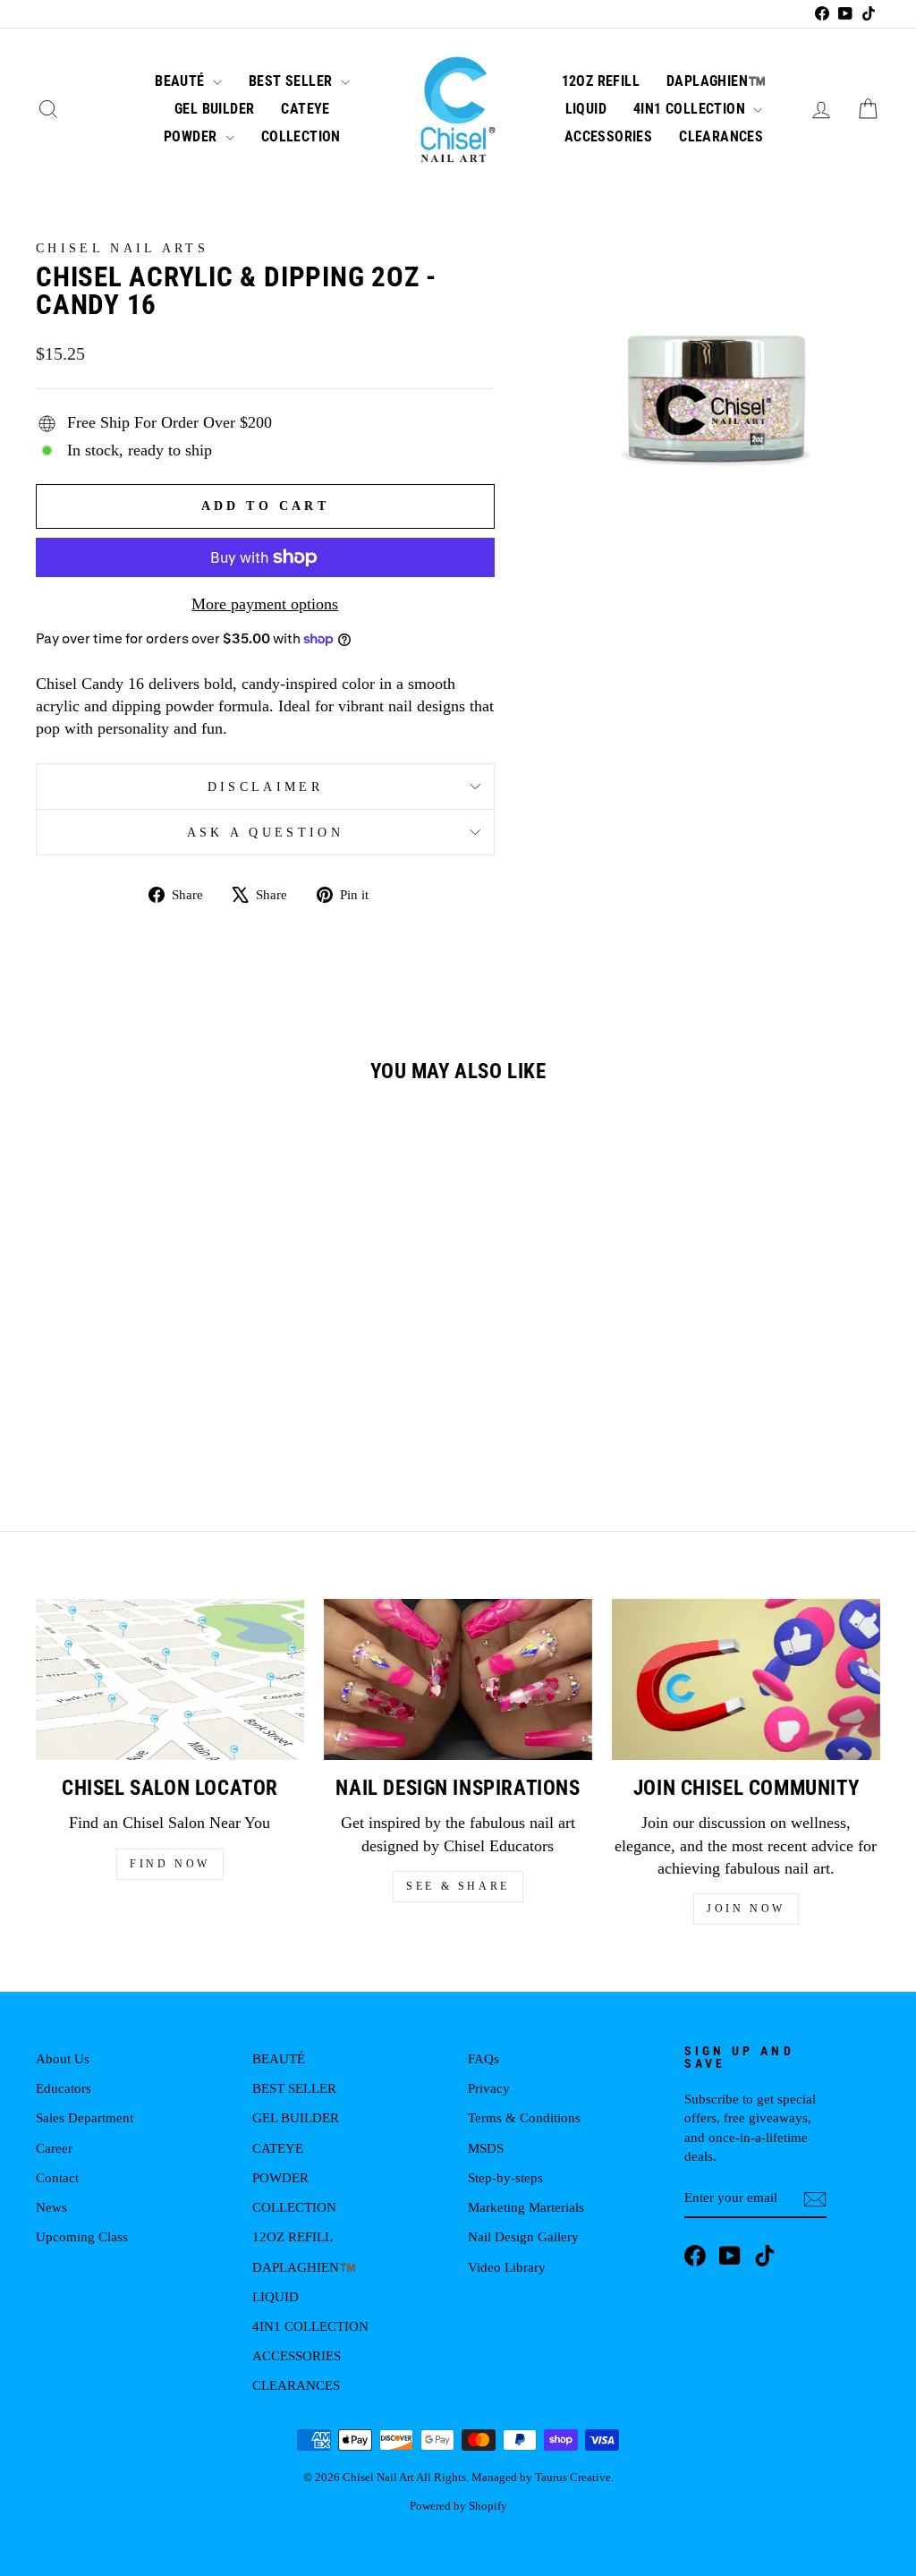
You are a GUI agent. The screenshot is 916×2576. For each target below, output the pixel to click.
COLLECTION (301, 136)
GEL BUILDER (214, 109)
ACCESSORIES (608, 136)
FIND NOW (170, 1864)
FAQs (483, 2058)
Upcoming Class (82, 2236)
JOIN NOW (746, 1909)
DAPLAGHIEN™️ (716, 81)
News (51, 2207)
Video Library (507, 2267)
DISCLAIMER (265, 786)
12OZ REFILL (601, 81)
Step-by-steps (505, 2177)
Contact (57, 2177)
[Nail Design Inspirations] (458, 1679)
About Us (63, 2058)
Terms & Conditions (524, 2117)
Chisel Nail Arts (122, 248)
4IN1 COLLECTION (691, 109)
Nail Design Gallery (523, 2236)
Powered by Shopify (458, 2506)
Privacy (489, 2088)
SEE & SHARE (458, 1886)
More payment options (265, 604)
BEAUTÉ (182, 81)
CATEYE (305, 109)
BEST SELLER (293, 81)
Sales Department (85, 2117)
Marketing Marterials (526, 2207)
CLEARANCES (721, 136)
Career (54, 2148)
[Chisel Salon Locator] (170, 1679)
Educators (64, 2088)
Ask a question (265, 832)
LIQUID (586, 109)
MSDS (486, 2148)
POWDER (192, 136)
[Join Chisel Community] (746, 1679)
